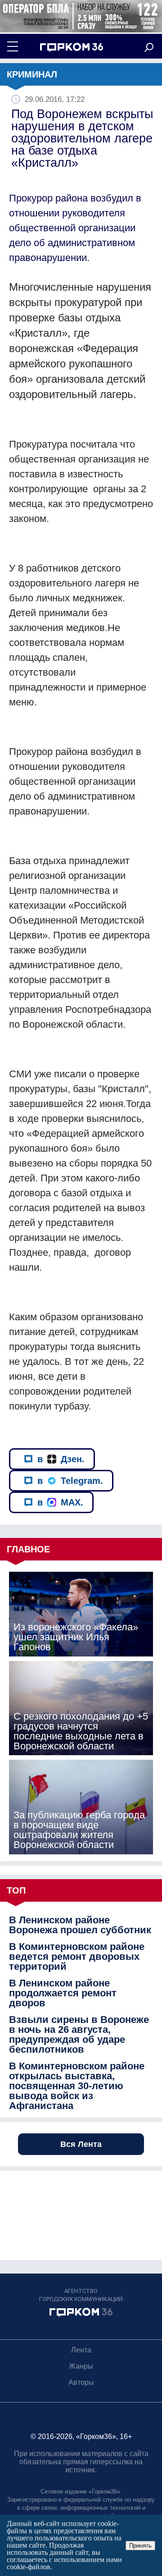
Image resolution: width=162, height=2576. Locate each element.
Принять (140, 2546)
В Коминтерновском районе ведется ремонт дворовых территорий (77, 1957)
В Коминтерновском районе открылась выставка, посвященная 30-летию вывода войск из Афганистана (77, 2086)
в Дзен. (61, 1459)
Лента (81, 2350)
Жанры (81, 2366)
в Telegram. (70, 1481)
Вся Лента (81, 2144)
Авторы (81, 2382)
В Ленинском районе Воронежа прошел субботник (80, 1925)
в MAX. (60, 1502)
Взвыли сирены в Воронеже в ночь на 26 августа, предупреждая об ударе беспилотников (79, 2035)
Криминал (32, 74)
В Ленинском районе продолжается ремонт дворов (63, 1993)
